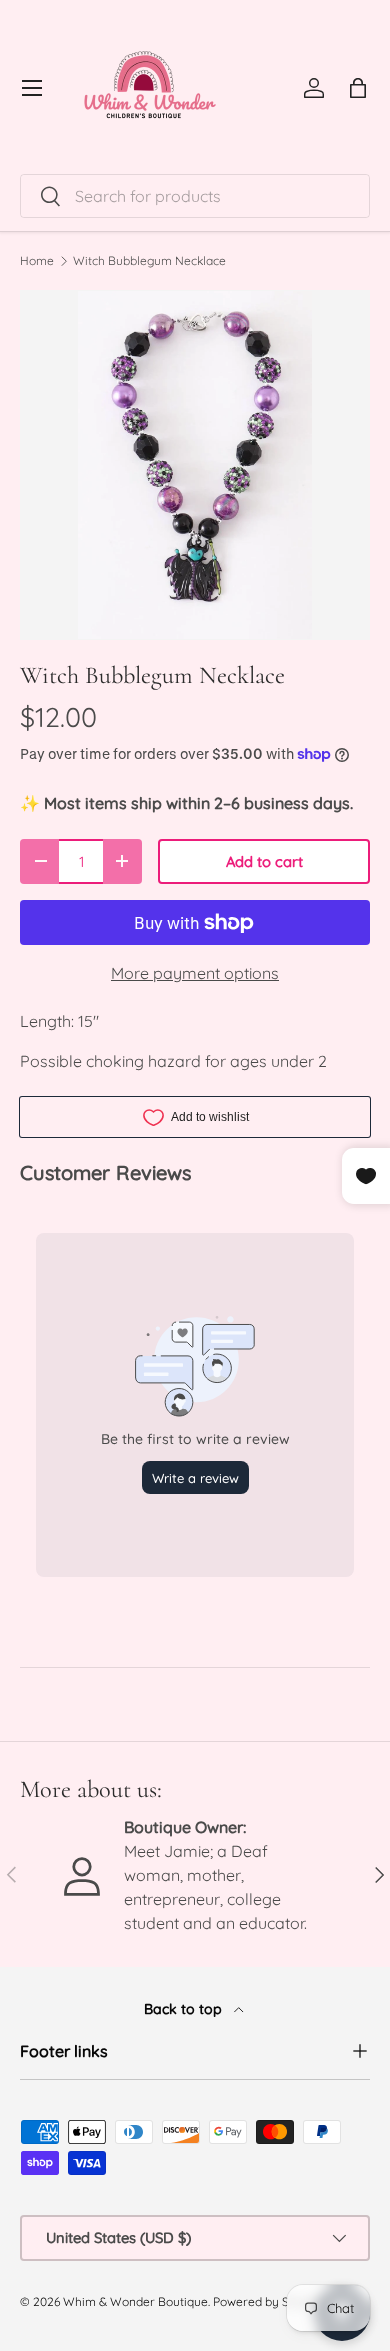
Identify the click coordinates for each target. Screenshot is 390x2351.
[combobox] (195, 196)
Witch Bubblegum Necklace (149, 261)
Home (37, 261)
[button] (358, 88)
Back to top (185, 2009)
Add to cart (264, 861)
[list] (195, 465)
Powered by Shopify (268, 2301)
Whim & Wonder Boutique (135, 2301)
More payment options (195, 973)
